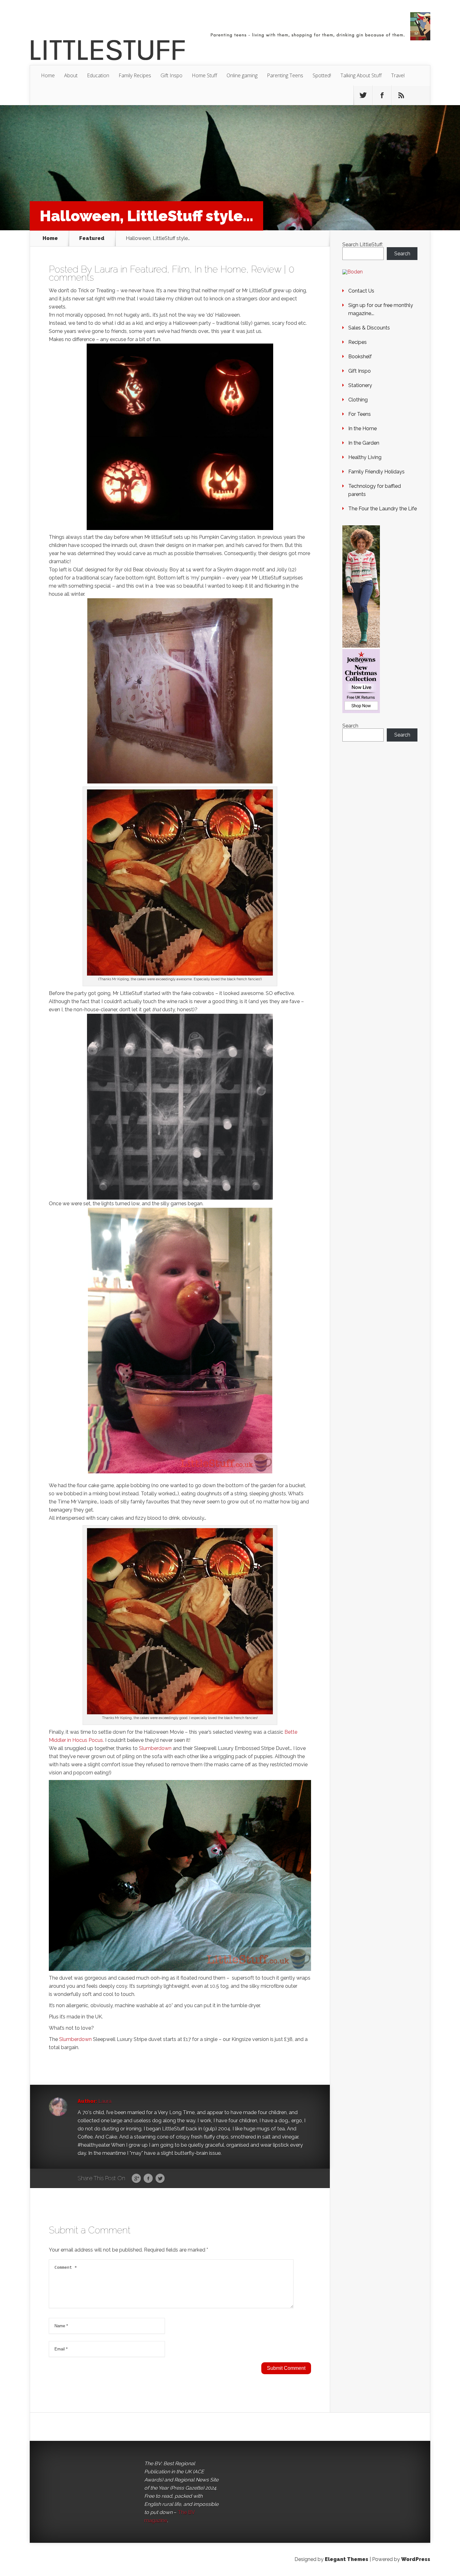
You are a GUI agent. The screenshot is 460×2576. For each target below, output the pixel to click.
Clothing (358, 400)
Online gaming (242, 75)
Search (402, 254)
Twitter (160, 2179)
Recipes (358, 342)
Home (48, 75)
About (71, 75)
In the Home (220, 269)
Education (98, 75)
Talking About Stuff (361, 75)
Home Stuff (204, 75)
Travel (398, 75)
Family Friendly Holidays (376, 472)
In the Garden (364, 443)
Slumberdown (155, 1748)
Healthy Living (365, 457)
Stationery (360, 385)
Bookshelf (360, 357)
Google (136, 2179)
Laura (106, 269)
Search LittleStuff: (363, 245)
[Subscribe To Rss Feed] (401, 95)
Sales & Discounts (369, 328)
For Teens (360, 414)
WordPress (416, 2559)
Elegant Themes (347, 2559)
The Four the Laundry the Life (383, 509)
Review (266, 269)
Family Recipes (135, 75)
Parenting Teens (285, 75)
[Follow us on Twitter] (363, 95)
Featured (92, 238)
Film (181, 269)
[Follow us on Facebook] (382, 95)
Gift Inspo (171, 75)
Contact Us (361, 291)
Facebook (148, 2179)
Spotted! (322, 75)
